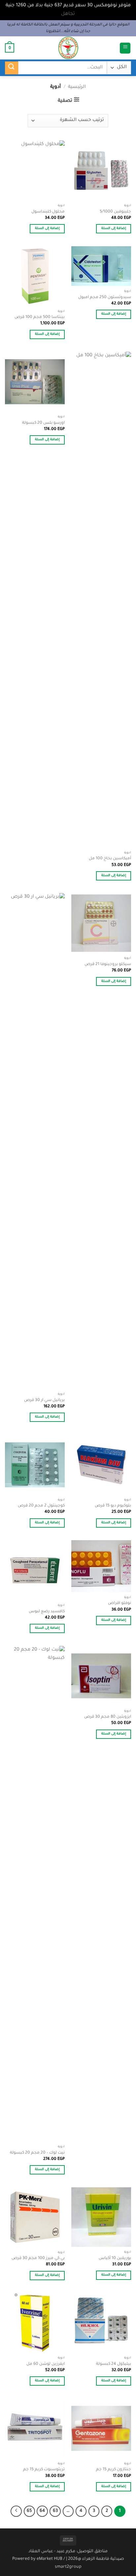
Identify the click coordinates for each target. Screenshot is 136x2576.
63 (55, 2511)
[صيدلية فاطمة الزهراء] (68, 48)
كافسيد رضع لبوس (47, 1612)
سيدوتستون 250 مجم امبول (105, 297)
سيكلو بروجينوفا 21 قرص (108, 964)
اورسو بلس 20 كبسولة (43, 423)
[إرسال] (12, 68)
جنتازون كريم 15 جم (114, 2470)
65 (29, 2511)
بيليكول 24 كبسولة (114, 2364)
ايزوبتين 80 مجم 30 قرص (108, 1717)
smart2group (68, 2567)
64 (42, 2511)
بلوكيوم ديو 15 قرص (113, 1506)
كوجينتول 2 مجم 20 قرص (41, 1506)
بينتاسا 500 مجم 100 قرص (40, 317)
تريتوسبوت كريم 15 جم (44, 2470)
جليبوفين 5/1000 (115, 212)
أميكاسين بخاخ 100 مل (110, 859)
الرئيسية (77, 87)
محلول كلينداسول (48, 212)
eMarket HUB (50, 2559)
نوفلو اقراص (119, 1603)
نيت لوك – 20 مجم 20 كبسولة (37, 2153)
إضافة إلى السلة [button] (114, 229)
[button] (125, 48)
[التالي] (16, 2511)
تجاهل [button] (68, 14)
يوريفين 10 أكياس (115, 2258)
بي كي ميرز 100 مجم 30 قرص (38, 2258)
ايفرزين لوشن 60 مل (46, 2364)
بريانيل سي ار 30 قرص (44, 1400)
